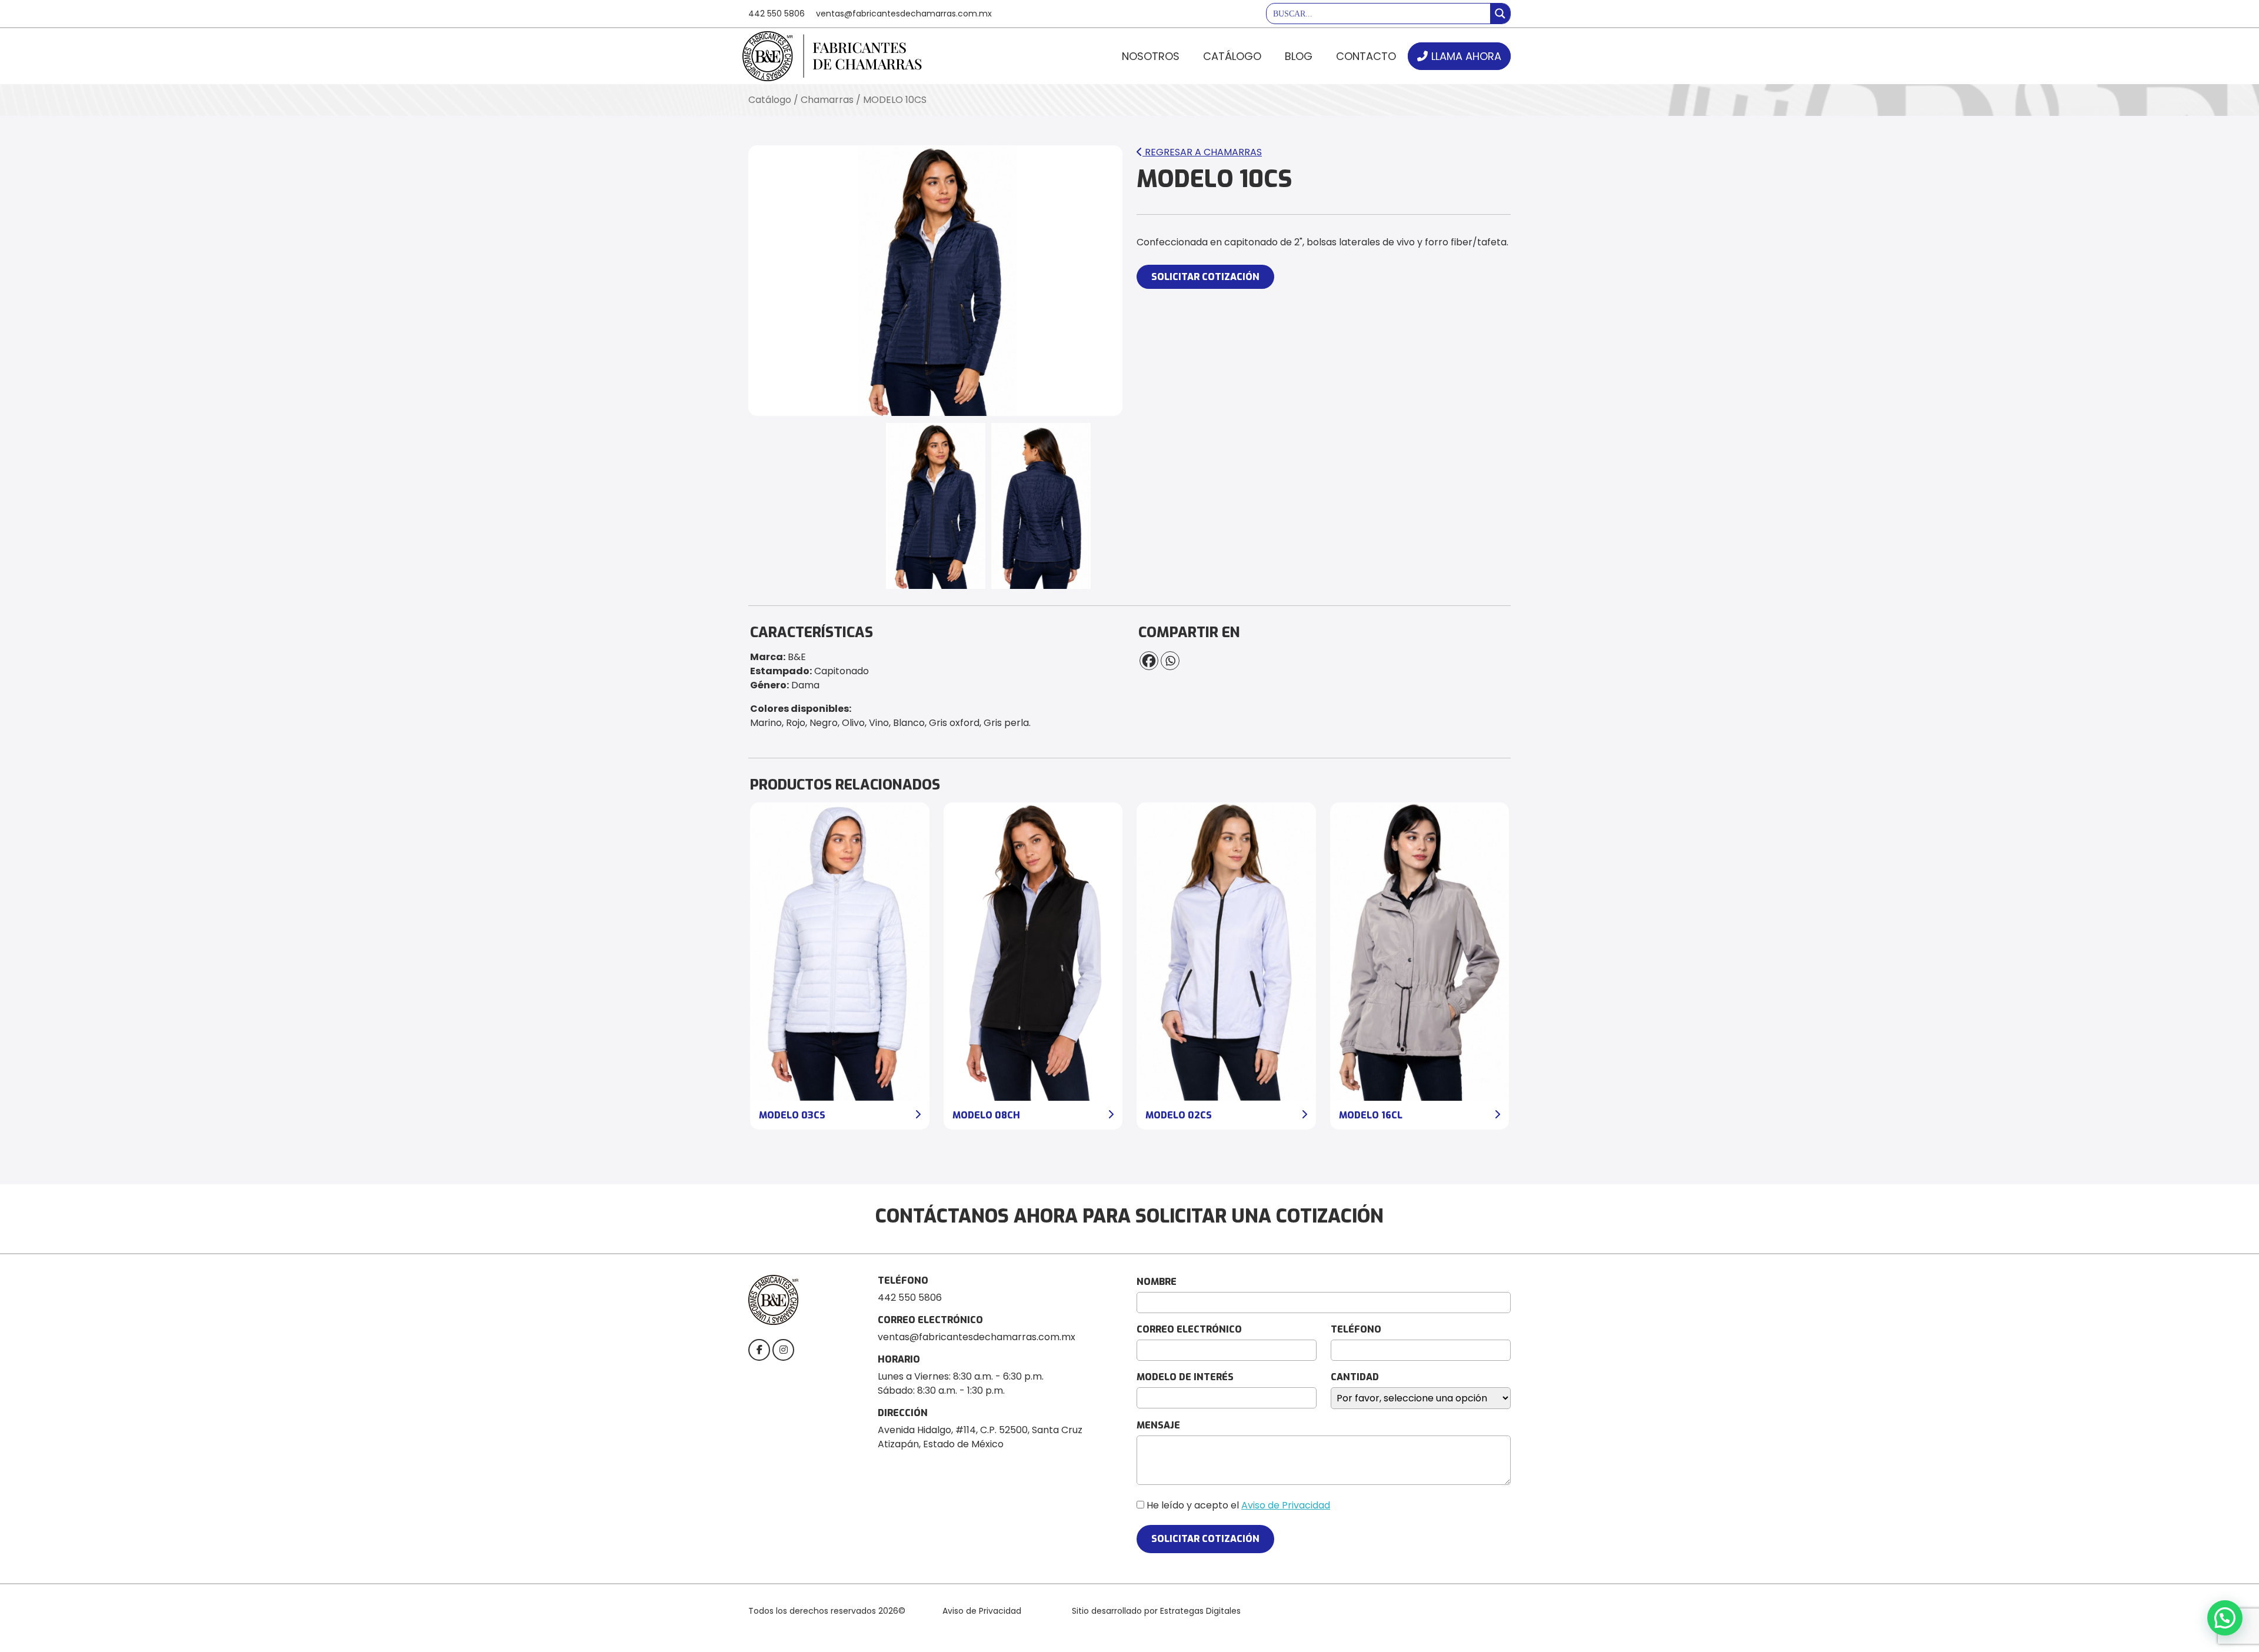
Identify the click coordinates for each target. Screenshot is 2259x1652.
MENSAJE (1158, 1425)
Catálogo (1232, 56)
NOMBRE (1157, 1282)
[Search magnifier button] (1500, 14)
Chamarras (827, 100)
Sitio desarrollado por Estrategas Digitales (1156, 1611)
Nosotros (1151, 56)
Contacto (1366, 56)
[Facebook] (1149, 661)
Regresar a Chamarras (1202, 152)
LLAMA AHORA (1466, 56)
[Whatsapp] (1170, 661)
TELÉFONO (1356, 1329)
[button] (2225, 1618)
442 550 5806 (777, 14)
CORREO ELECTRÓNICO (1189, 1329)
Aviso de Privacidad (1286, 1505)
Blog (1299, 56)
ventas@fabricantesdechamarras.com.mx (904, 14)
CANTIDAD (1355, 1377)
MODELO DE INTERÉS (1185, 1377)
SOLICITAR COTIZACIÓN (1205, 277)
